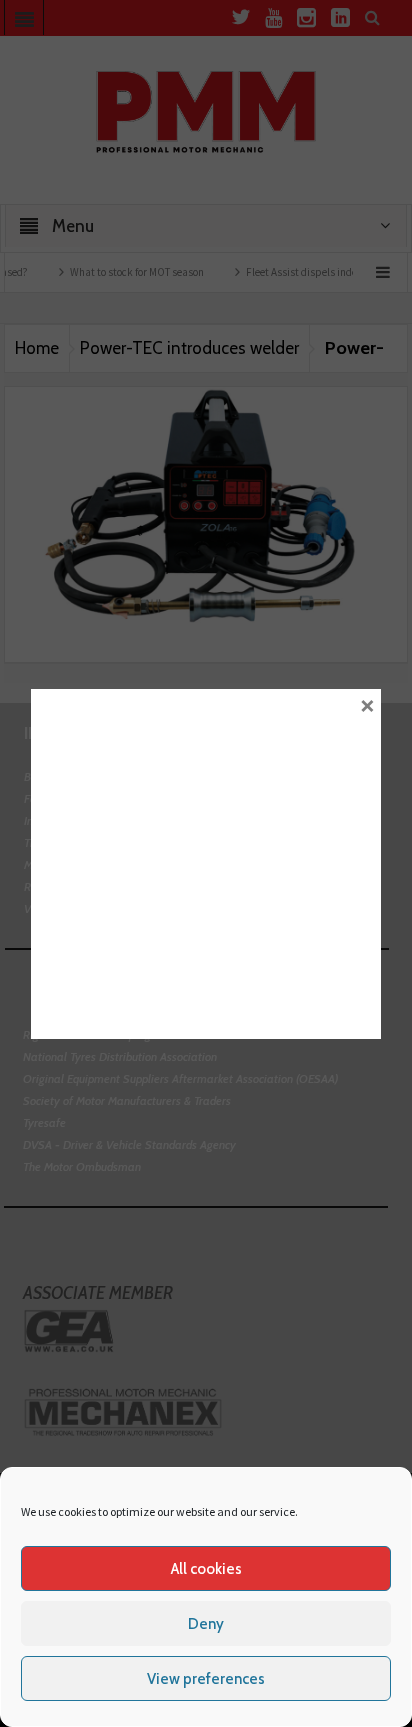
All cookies (206, 1569)
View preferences (206, 1679)
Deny (206, 1624)
